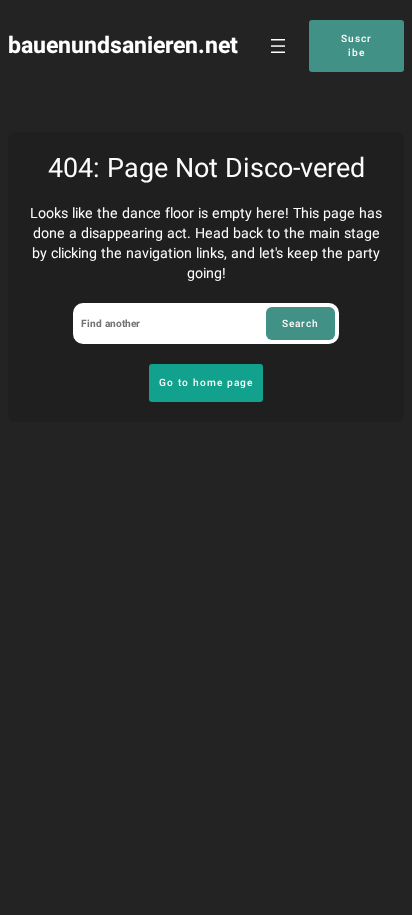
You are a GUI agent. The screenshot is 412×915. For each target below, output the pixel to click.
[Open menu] (278, 46)
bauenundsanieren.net (123, 46)
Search (300, 323)
